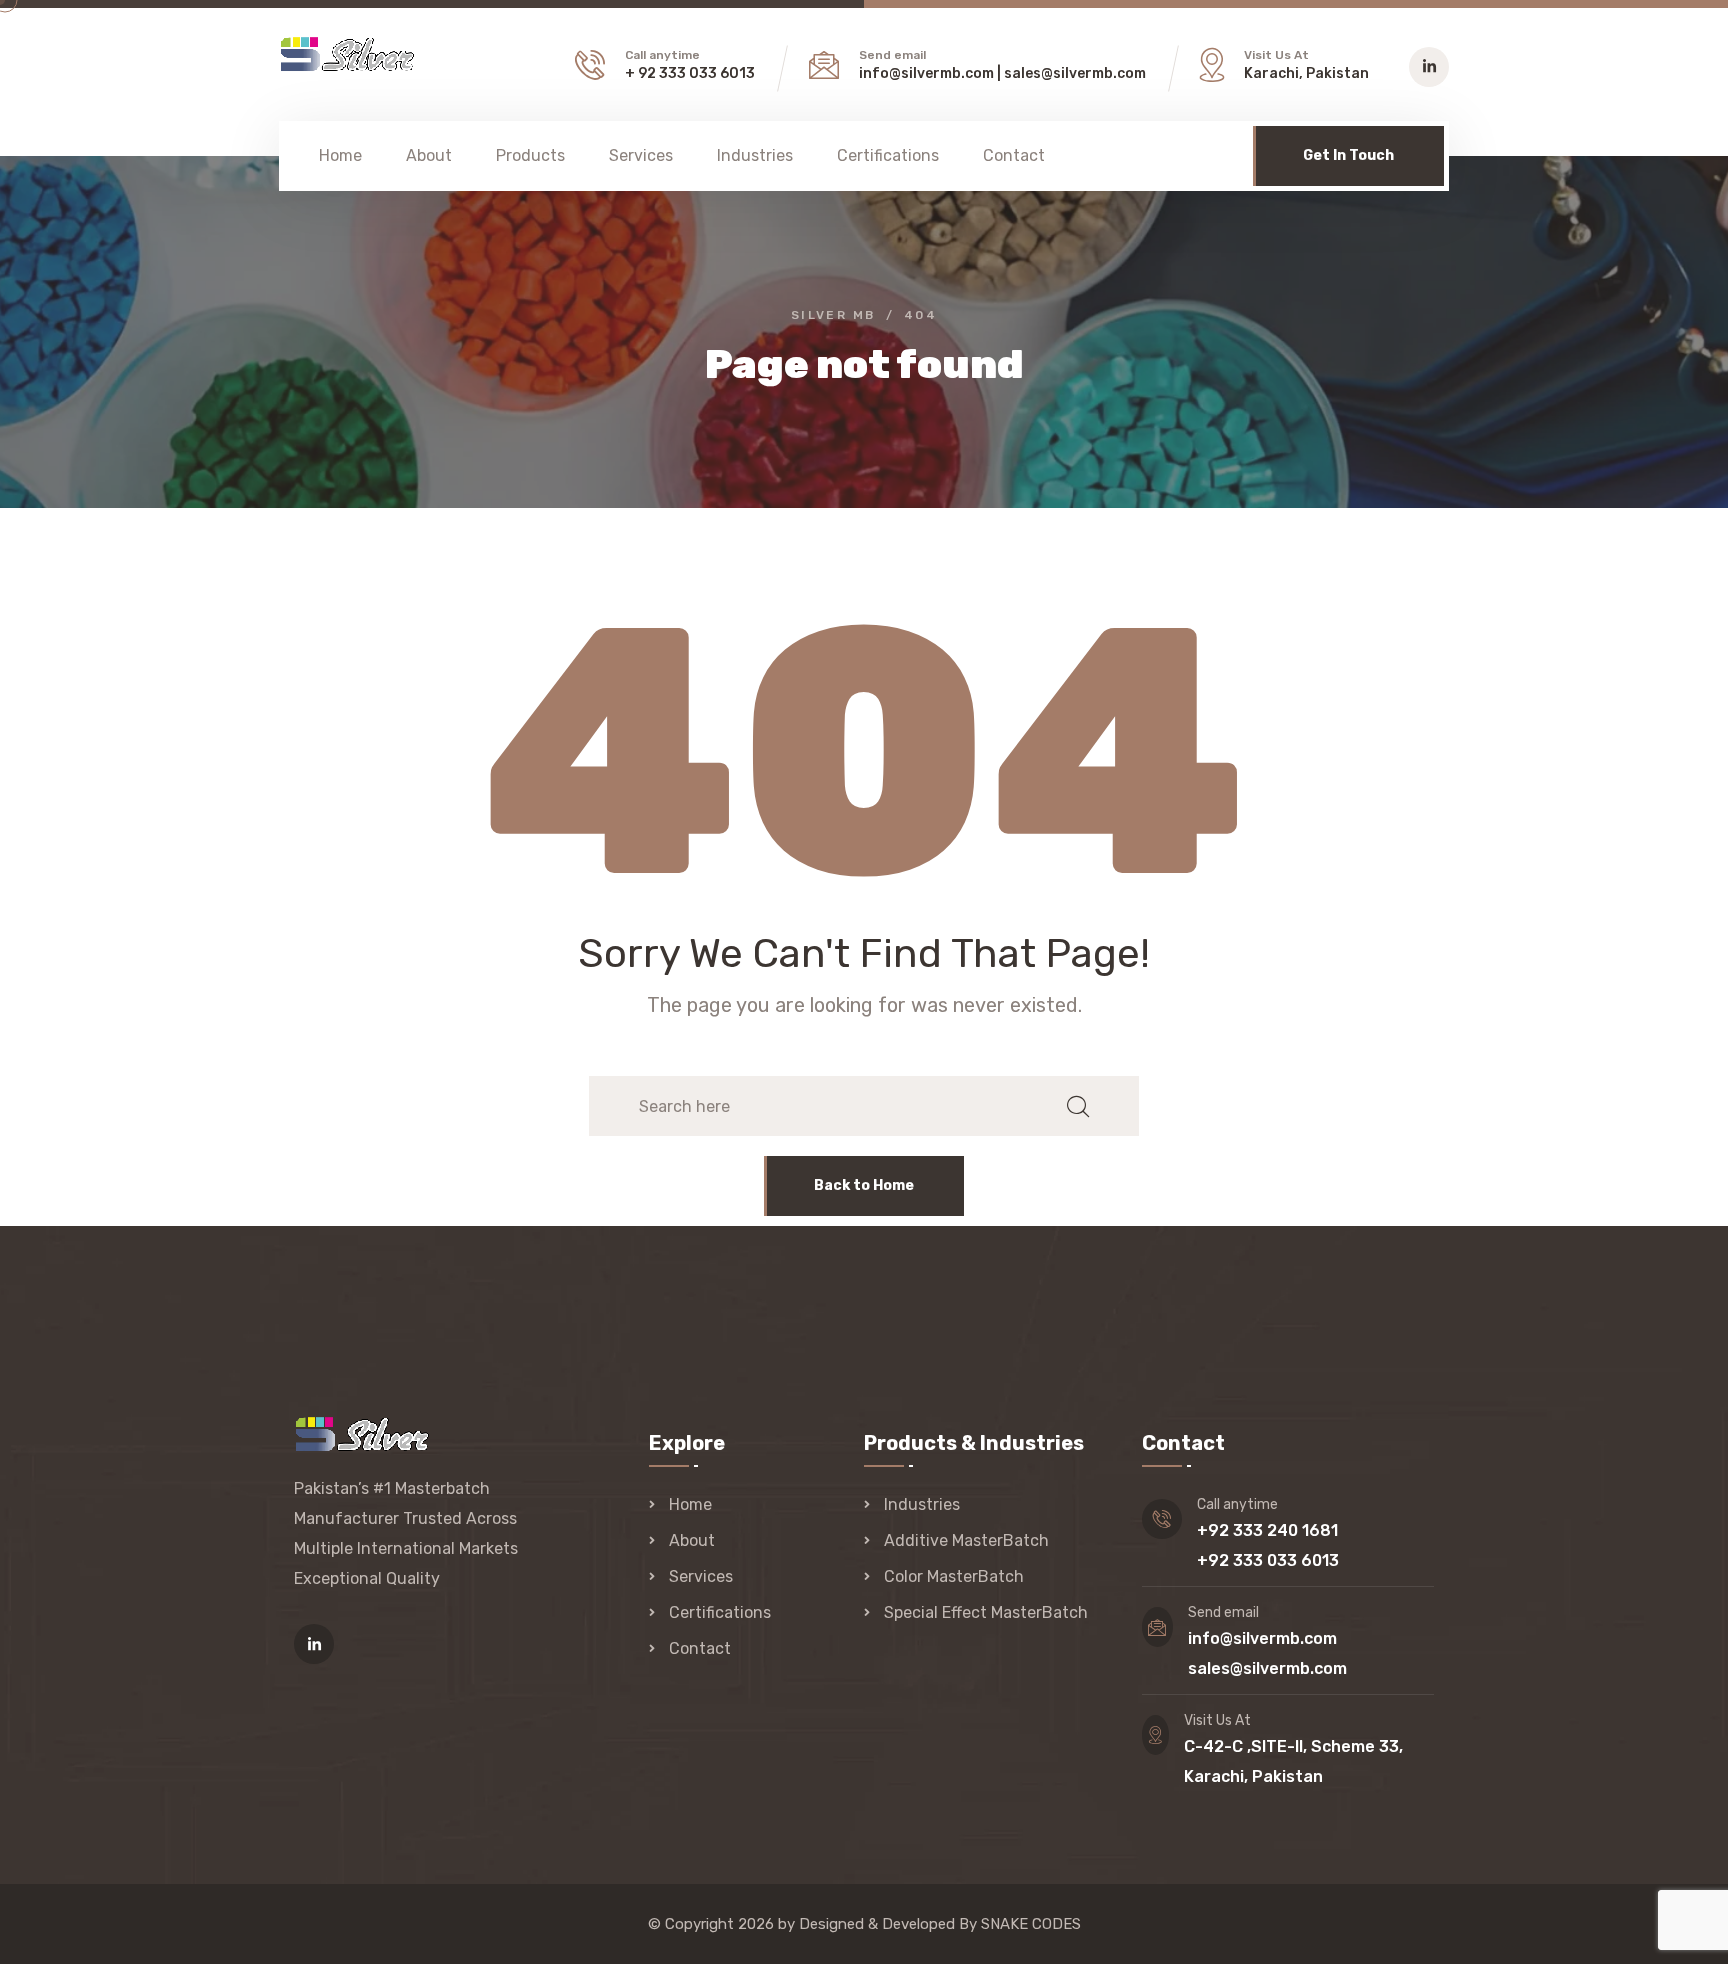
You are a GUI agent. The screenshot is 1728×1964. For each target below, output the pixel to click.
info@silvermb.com (926, 73)
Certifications (888, 155)
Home (340, 155)
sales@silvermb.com (1075, 73)
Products (530, 155)
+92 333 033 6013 (1268, 1560)
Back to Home (864, 1185)
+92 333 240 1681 (1267, 1530)
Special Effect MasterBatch (986, 1612)
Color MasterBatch (954, 1576)
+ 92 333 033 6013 (690, 73)
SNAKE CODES (1031, 1924)
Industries (755, 155)
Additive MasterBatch (966, 1540)
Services (641, 155)
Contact (1014, 155)
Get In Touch (1348, 155)
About (429, 155)
